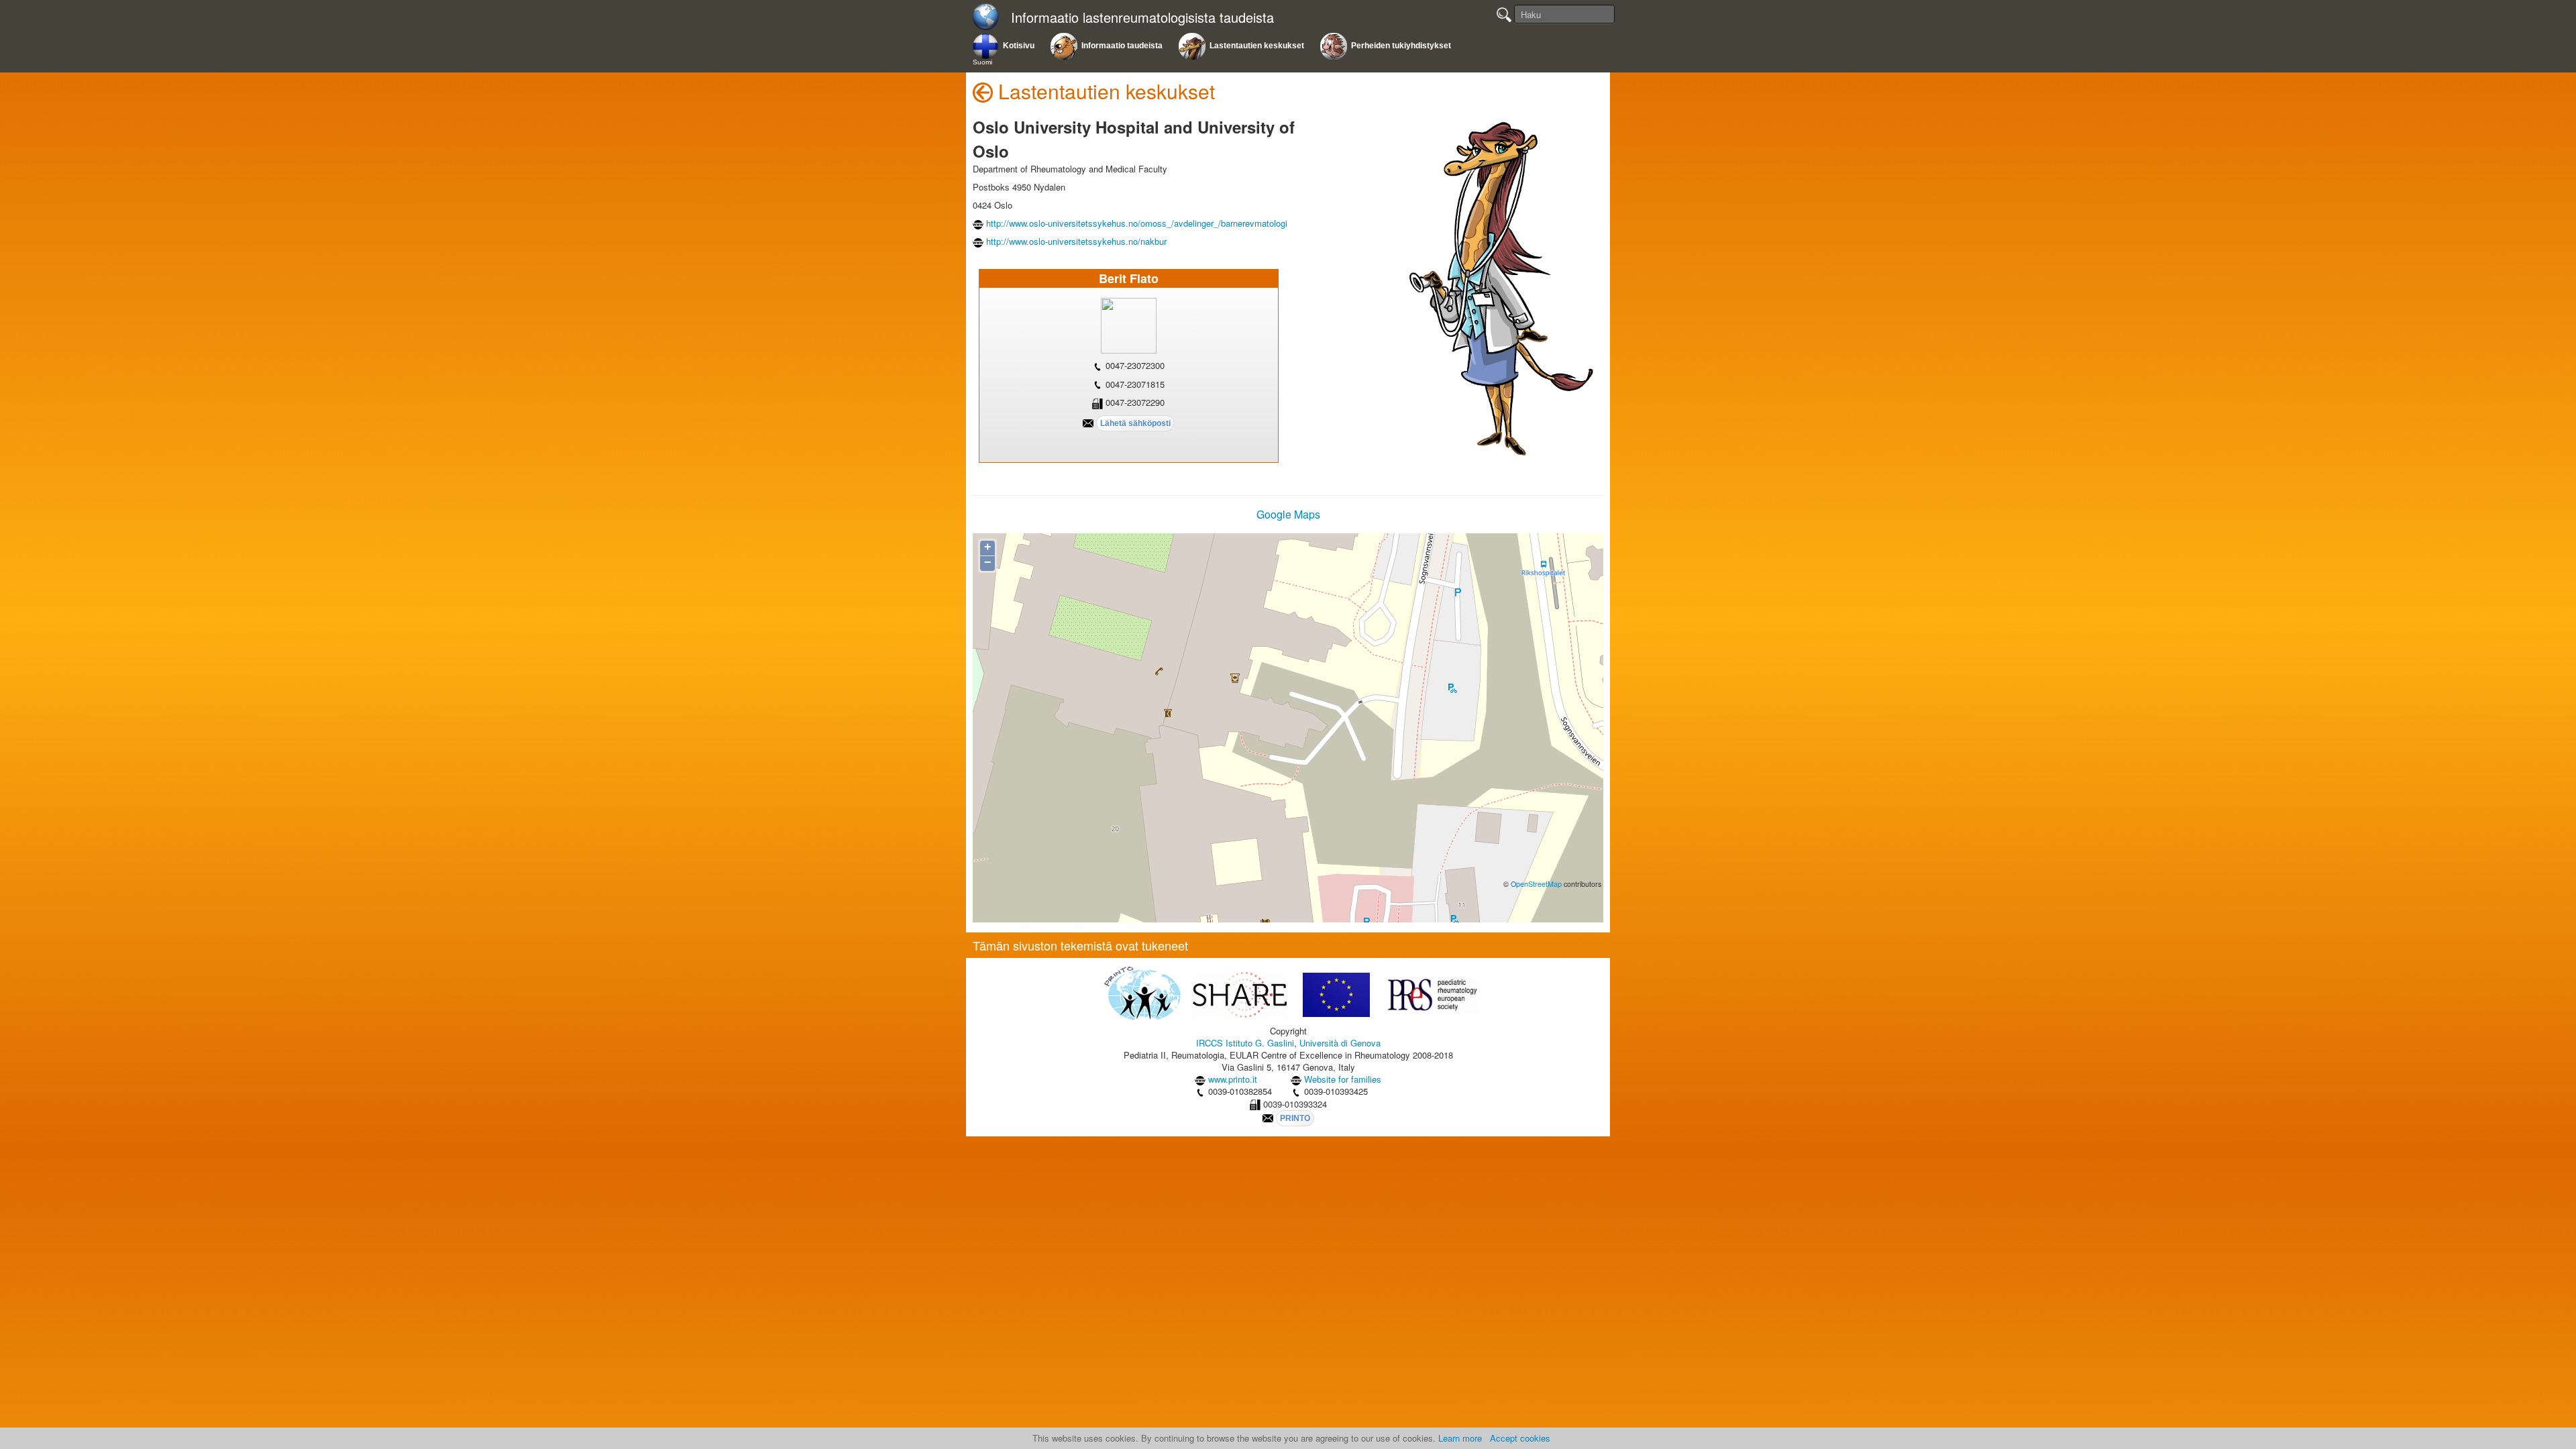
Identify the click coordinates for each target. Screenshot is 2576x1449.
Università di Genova (1340, 1043)
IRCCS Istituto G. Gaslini (1245, 1043)
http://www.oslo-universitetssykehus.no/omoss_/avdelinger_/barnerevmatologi (1137, 223)
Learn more (1460, 1438)
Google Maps (1288, 514)
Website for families (1343, 1079)
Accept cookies (1520, 1438)
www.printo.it (1233, 1079)
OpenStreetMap (1536, 884)
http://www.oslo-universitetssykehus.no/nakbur (1076, 241)
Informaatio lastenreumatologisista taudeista (1142, 18)
